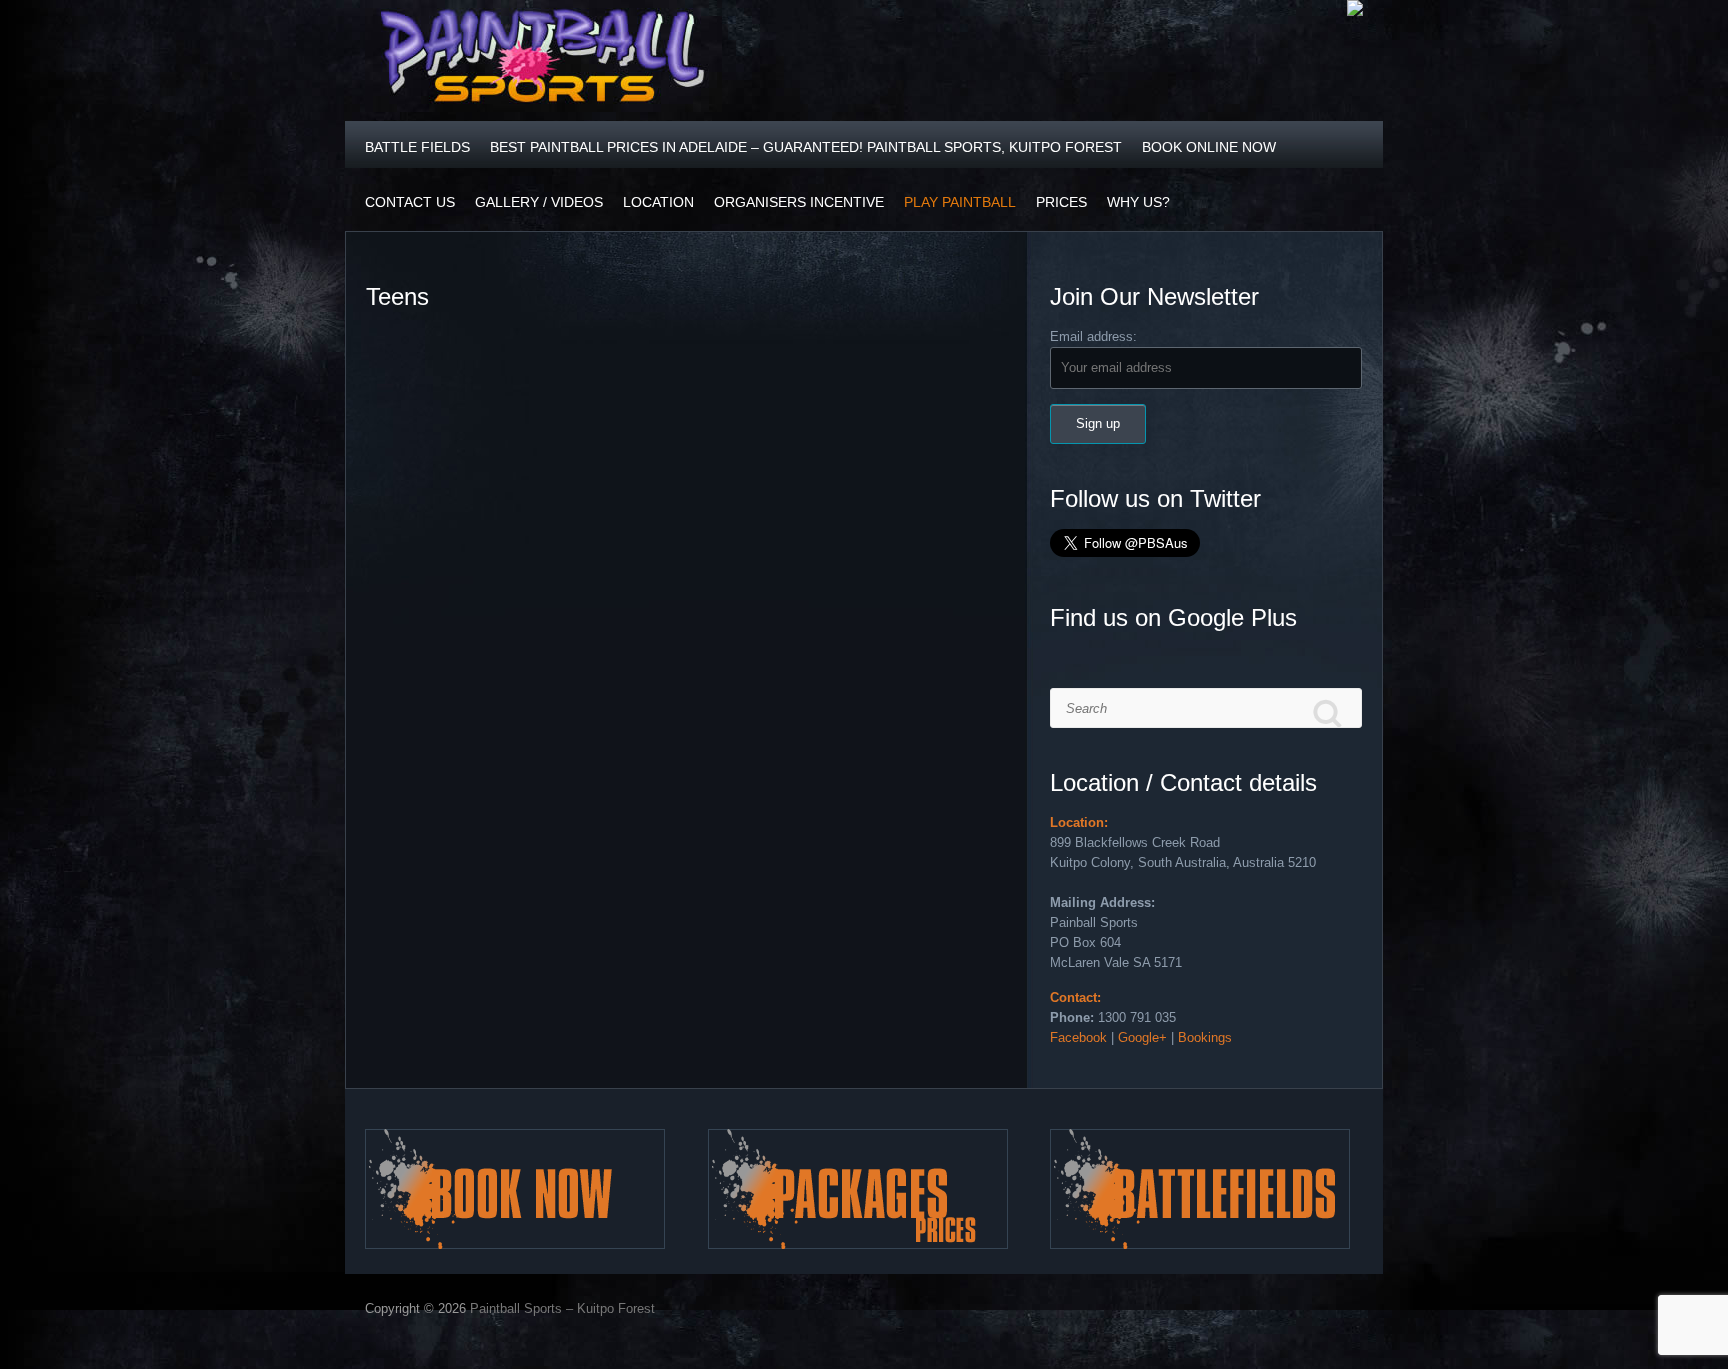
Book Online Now (1209, 147)
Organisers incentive (799, 202)
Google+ (1142, 1037)
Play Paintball (960, 202)
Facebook (1078, 1037)
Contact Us (410, 202)
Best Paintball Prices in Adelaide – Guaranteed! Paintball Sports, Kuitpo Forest (806, 147)
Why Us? (1138, 202)
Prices (1061, 202)
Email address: (1093, 336)
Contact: (1075, 997)
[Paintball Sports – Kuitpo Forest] (543, 60)
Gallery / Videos (539, 202)
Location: (1079, 822)
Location (658, 202)
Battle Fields (417, 147)
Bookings (1205, 1037)
